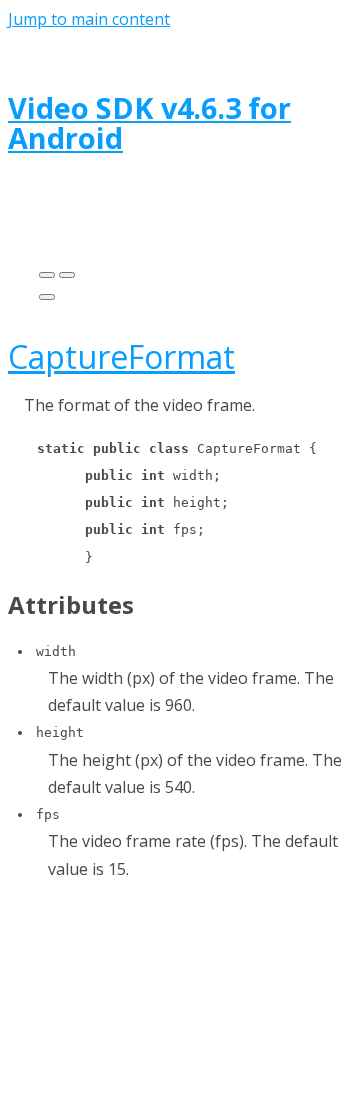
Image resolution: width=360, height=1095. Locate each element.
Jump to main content (89, 19)
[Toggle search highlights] (47, 275)
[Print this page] (47, 297)
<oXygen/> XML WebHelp (233, 990)
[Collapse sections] (67, 275)
